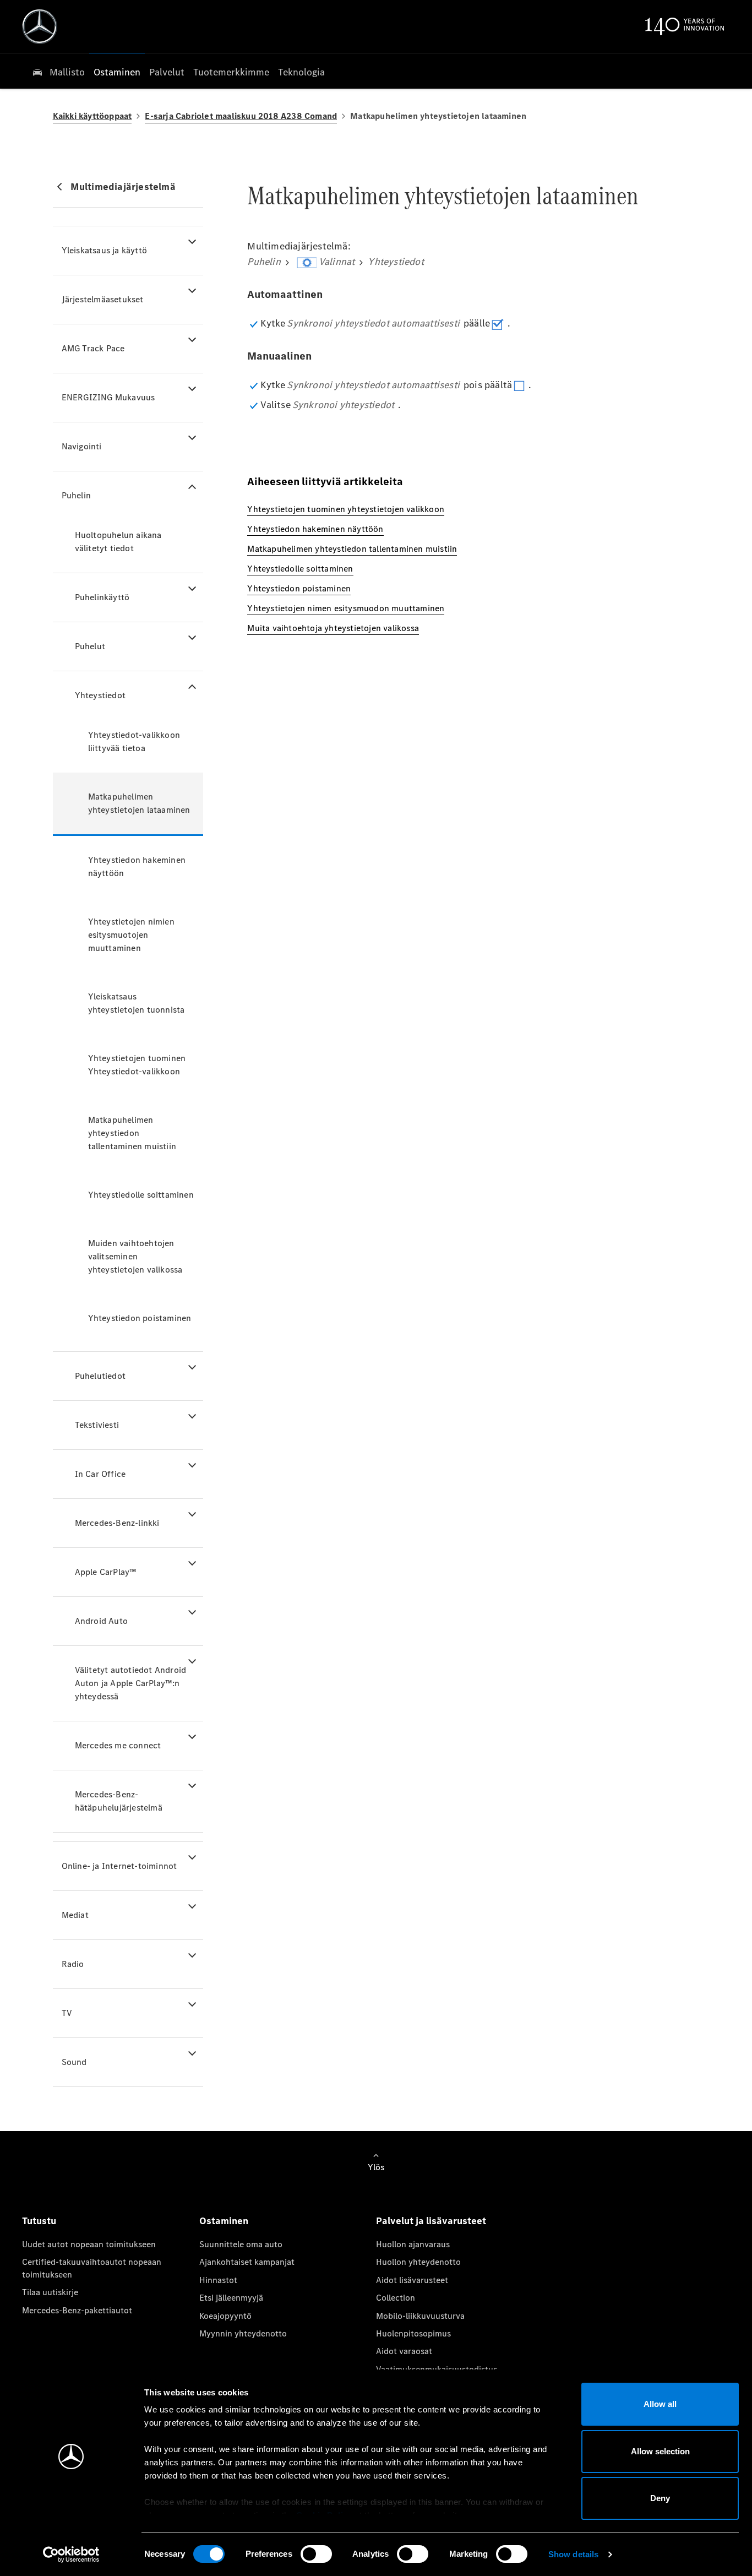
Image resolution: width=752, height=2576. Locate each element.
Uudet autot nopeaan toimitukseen (89, 2244)
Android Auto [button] (101, 1621)
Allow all (660, 2404)
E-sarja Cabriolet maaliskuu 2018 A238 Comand (241, 116)
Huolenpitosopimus (413, 2333)
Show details (573, 2554)
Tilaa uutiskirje (50, 2292)
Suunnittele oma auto (241, 2244)
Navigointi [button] (82, 446)
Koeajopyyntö (225, 2316)
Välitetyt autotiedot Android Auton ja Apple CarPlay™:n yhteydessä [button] (131, 1683)
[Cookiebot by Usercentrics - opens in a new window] (71, 2555)
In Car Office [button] (100, 1474)
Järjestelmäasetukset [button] (103, 299)
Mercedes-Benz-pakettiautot (77, 2310)
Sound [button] (74, 2062)
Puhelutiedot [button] (100, 1376)
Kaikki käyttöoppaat (92, 116)
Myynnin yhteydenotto (243, 2333)
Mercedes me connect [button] (118, 1745)
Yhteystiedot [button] (100, 695)
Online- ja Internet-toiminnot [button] (119, 1866)
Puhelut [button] (90, 646)
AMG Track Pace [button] (93, 348)
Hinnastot (218, 2280)
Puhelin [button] (76, 495)
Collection (396, 2298)
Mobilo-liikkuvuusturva (420, 2316)
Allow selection (660, 2451)
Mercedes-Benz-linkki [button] (117, 1523)
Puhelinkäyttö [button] (102, 597)
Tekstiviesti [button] (97, 1425)
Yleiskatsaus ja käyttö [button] (104, 250)
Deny (660, 2498)
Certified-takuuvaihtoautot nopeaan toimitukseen (92, 2268)
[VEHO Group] (40, 26)
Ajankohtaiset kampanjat (247, 2262)
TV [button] (67, 2013)
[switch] (316, 2554)
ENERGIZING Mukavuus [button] (108, 397)
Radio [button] (73, 1964)
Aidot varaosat (404, 2351)
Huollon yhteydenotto (418, 2262)
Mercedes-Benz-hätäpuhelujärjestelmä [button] (119, 1801)
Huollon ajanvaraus (413, 2244)
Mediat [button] (75, 1915)
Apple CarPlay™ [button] (106, 1572)
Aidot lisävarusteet (412, 2280)
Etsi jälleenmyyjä (231, 2298)
